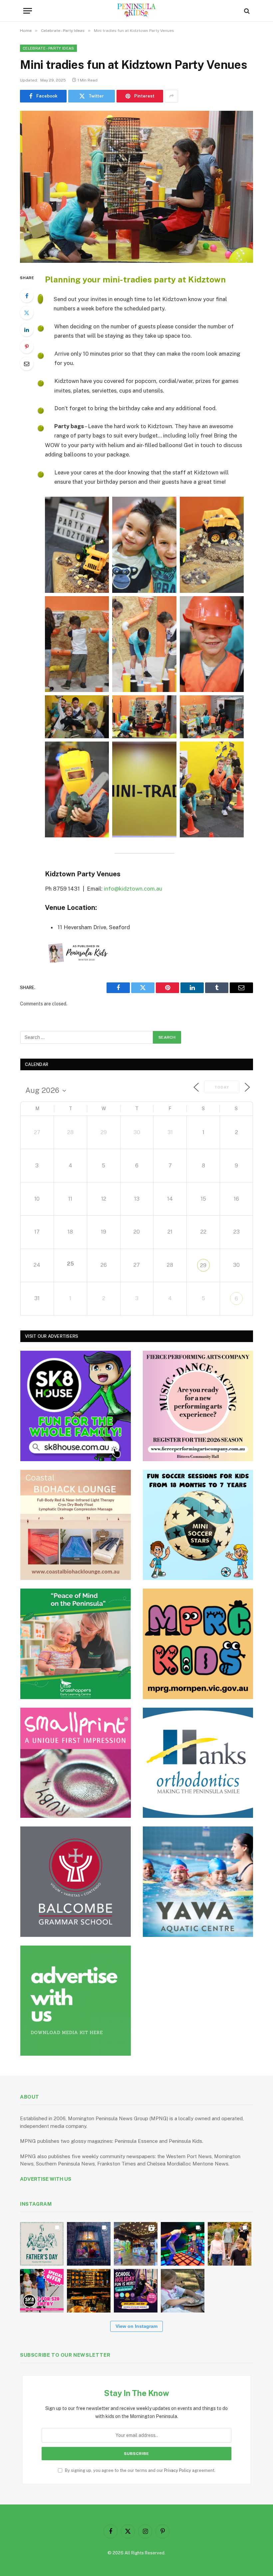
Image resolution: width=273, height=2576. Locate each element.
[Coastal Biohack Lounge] (76, 1525)
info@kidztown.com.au (133, 889)
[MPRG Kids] (198, 1644)
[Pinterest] (27, 347)
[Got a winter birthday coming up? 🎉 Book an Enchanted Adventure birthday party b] (230, 2244)
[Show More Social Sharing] (171, 96)
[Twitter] (27, 313)
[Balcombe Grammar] (76, 1882)
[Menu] (28, 11)
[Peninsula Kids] (137, 11)
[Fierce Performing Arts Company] (198, 1406)
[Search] (246, 11)
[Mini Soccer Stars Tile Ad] (198, 1525)
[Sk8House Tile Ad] (76, 1406)
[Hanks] (198, 1763)
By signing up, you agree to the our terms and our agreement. (140, 2470)
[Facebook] (27, 296)
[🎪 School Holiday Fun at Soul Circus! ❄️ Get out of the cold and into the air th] (136, 2291)
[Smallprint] (76, 1763)
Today (222, 1087)
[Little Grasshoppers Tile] (76, 1644)
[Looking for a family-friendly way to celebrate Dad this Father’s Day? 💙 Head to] (42, 2244)
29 (203, 1265)
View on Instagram (136, 2326)
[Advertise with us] (76, 2001)
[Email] (27, 364)
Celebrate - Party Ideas (48, 48)
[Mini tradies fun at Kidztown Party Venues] (136, 187)
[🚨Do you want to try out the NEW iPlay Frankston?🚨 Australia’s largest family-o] (183, 2244)
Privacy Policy (178, 2470)
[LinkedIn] (27, 330)
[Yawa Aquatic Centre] (198, 1882)
